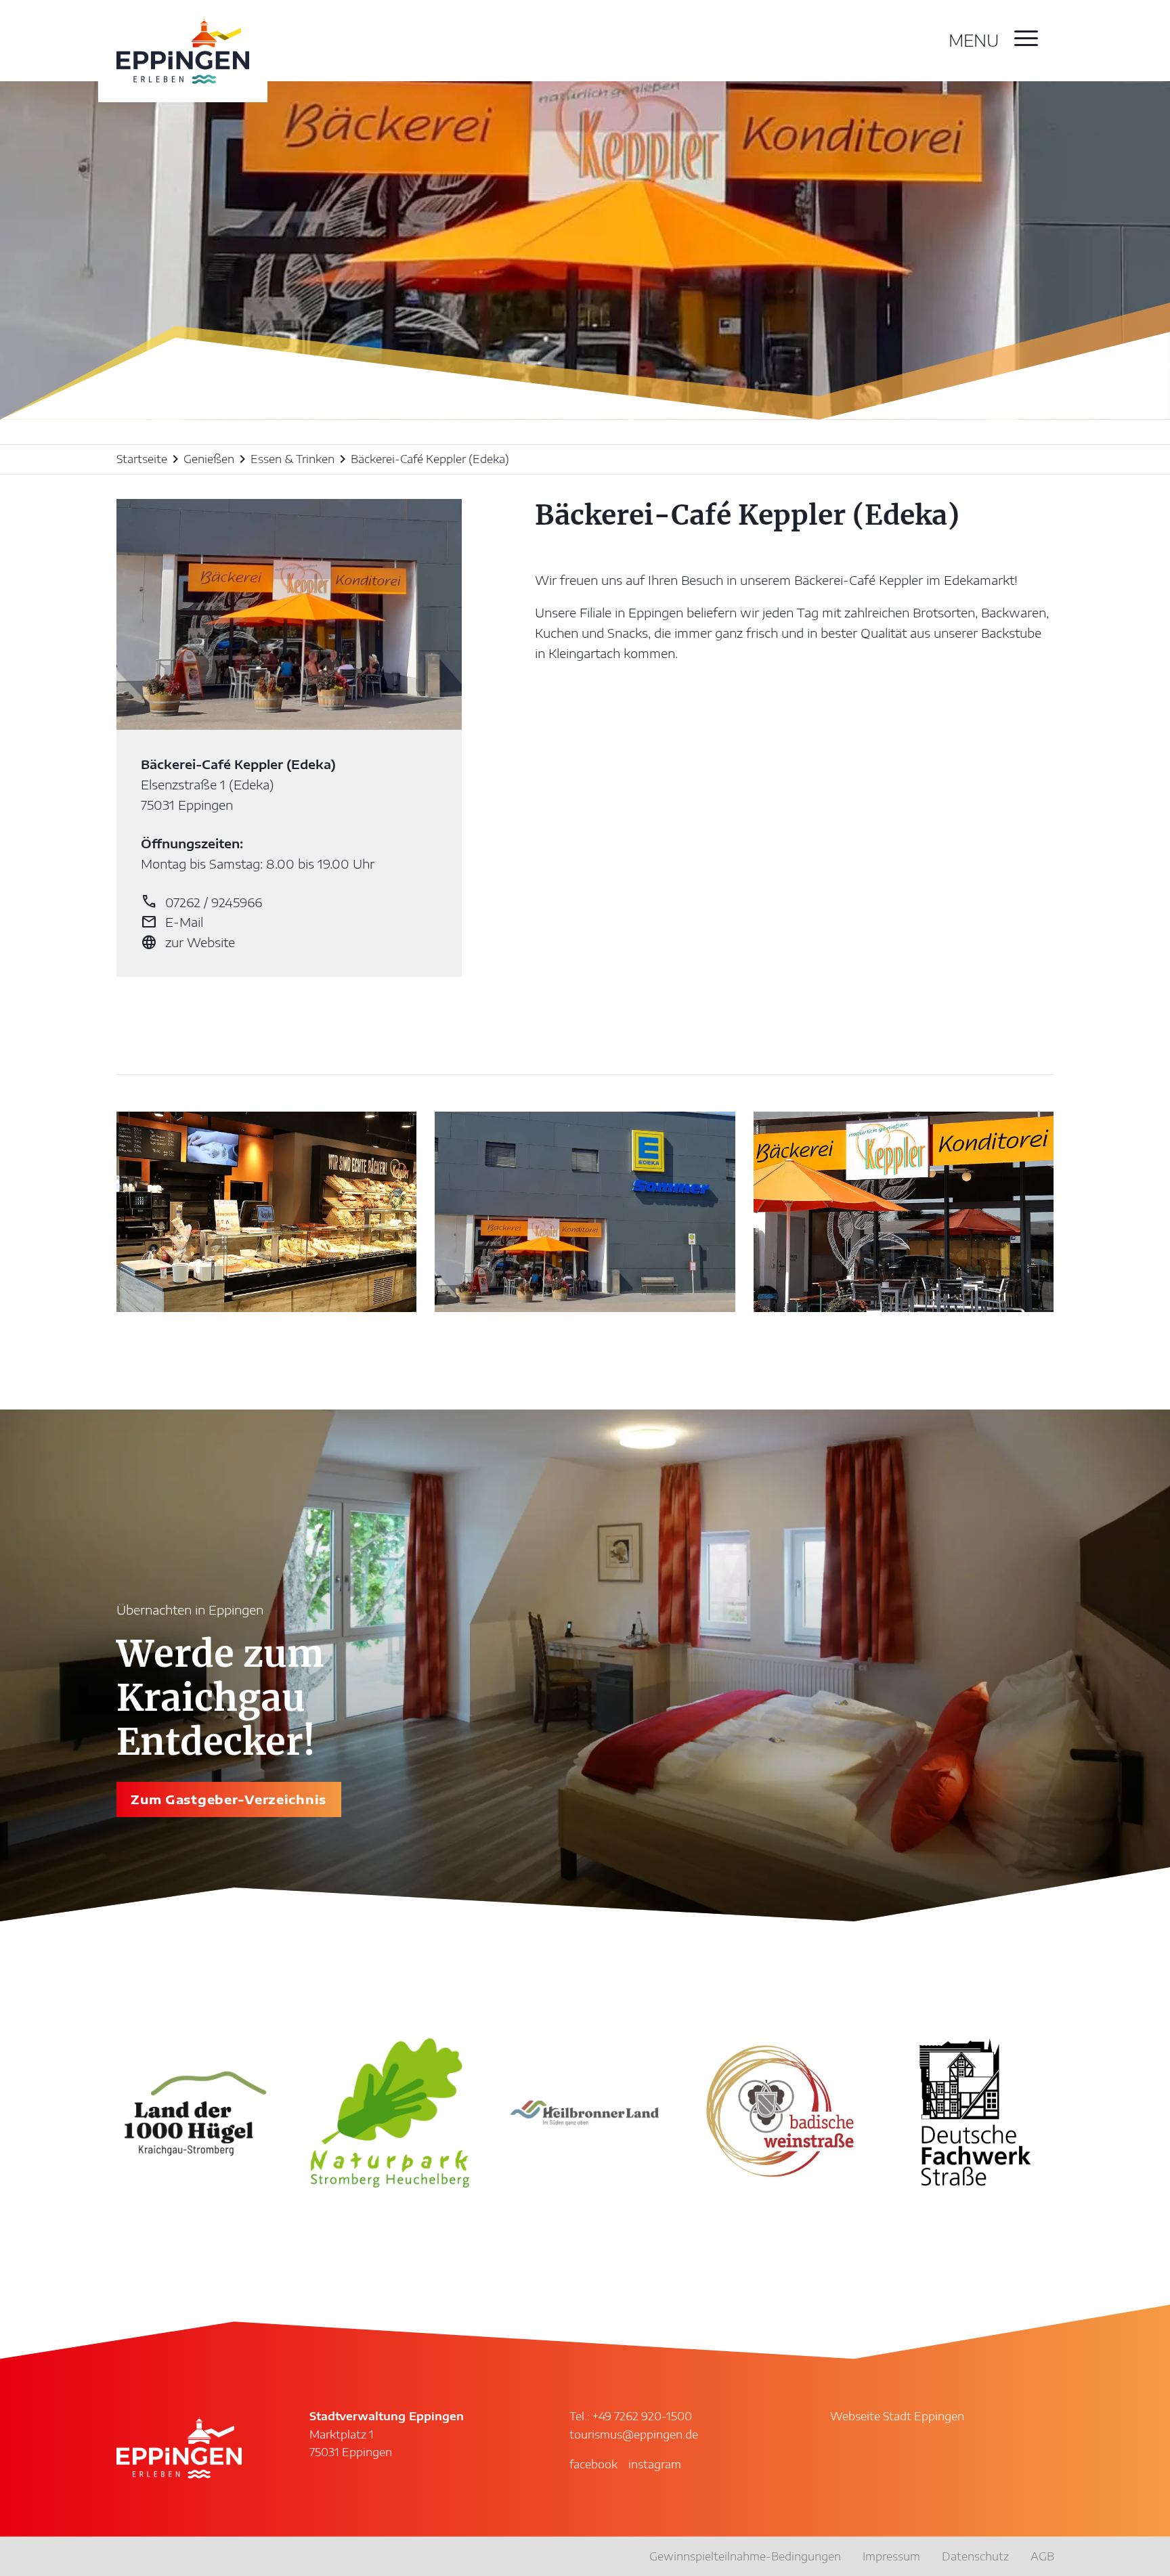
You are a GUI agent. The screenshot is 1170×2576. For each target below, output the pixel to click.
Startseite (142, 459)
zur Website (188, 942)
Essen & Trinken (292, 459)
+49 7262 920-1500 (642, 2416)
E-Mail (172, 922)
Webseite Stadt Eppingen (897, 2416)
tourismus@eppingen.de (634, 2435)
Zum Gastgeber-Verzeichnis (229, 1799)
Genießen (209, 459)
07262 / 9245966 (201, 902)
